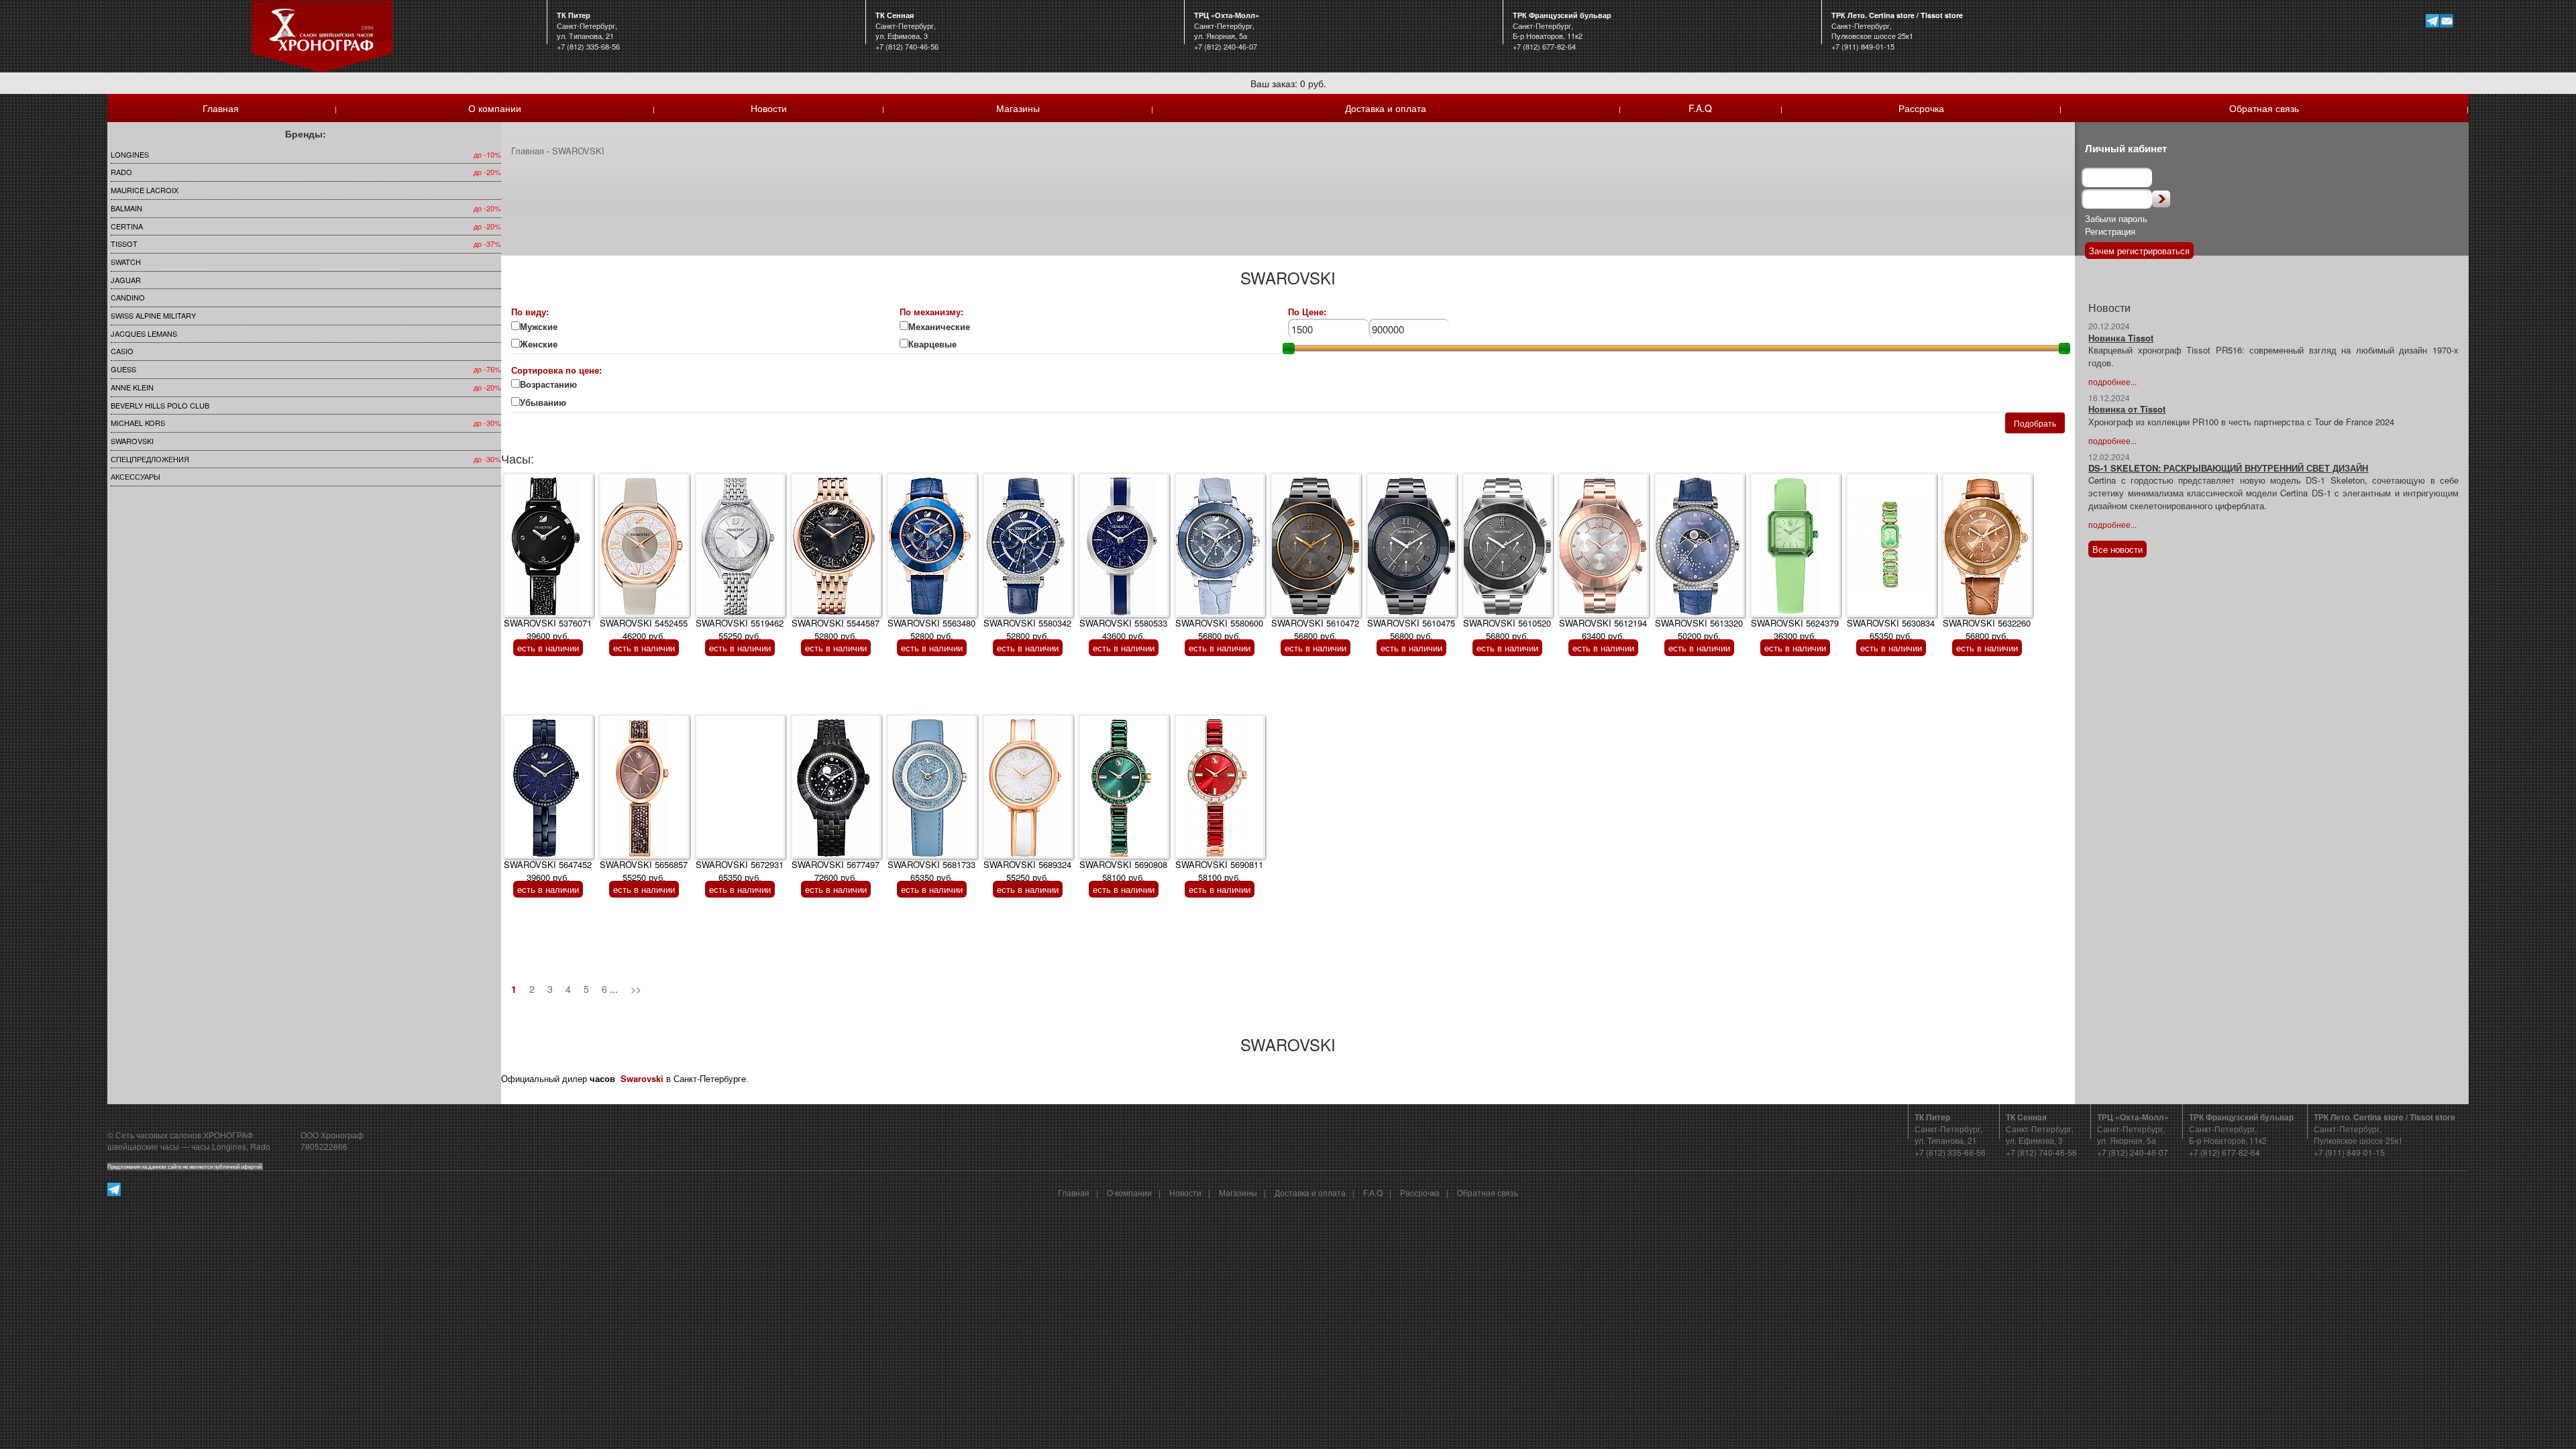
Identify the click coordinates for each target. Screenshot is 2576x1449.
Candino (128, 297)
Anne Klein (132, 387)
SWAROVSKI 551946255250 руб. (740, 629)
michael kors (138, 423)
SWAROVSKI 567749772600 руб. (836, 871)
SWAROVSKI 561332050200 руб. (1699, 629)
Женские (540, 344)
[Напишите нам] (2447, 20)
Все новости (2117, 549)
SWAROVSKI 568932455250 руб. (1027, 871)
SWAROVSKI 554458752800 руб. (836, 629)
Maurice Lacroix (145, 190)
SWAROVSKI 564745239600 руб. (548, 871)
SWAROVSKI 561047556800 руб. (1411, 629)
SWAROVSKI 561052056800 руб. (1507, 629)
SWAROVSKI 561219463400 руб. (1603, 629)
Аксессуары (136, 476)
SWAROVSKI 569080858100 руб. (1123, 871)
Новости (769, 108)
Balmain (126, 208)
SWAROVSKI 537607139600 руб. (548, 629)
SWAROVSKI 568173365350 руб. (931, 871)
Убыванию (551, 402)
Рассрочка (1921, 108)
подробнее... (2112, 381)
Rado (121, 172)
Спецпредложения (150, 459)
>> (636, 989)
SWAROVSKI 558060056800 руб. (1219, 629)
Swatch (126, 262)
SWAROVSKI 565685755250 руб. (644, 871)
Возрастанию (548, 384)
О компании (495, 108)
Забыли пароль (2116, 218)
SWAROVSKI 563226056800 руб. (1987, 629)
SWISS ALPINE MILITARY (153, 315)
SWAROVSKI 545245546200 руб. (644, 629)
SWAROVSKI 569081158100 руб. (1219, 871)
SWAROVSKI (132, 441)
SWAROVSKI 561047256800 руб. (1315, 629)
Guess (123, 369)
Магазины (1018, 108)
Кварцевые (941, 344)
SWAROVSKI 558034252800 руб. (1027, 629)
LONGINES (130, 154)
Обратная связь (2264, 108)
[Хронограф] (322, 35)
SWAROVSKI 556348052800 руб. (931, 629)
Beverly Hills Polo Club (160, 405)
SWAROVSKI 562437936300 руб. (1795, 629)
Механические (939, 327)
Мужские (539, 327)
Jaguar (126, 280)
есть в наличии (548, 648)
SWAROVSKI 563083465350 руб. (1891, 629)
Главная (221, 108)
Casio (122, 351)
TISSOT (124, 244)
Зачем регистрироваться (2139, 251)
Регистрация (2110, 231)
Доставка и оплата (1386, 108)
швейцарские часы (143, 1146)
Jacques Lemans (144, 333)
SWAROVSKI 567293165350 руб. (740, 871)
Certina (127, 226)
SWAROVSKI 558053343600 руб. (1123, 629)
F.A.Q (1700, 108)
